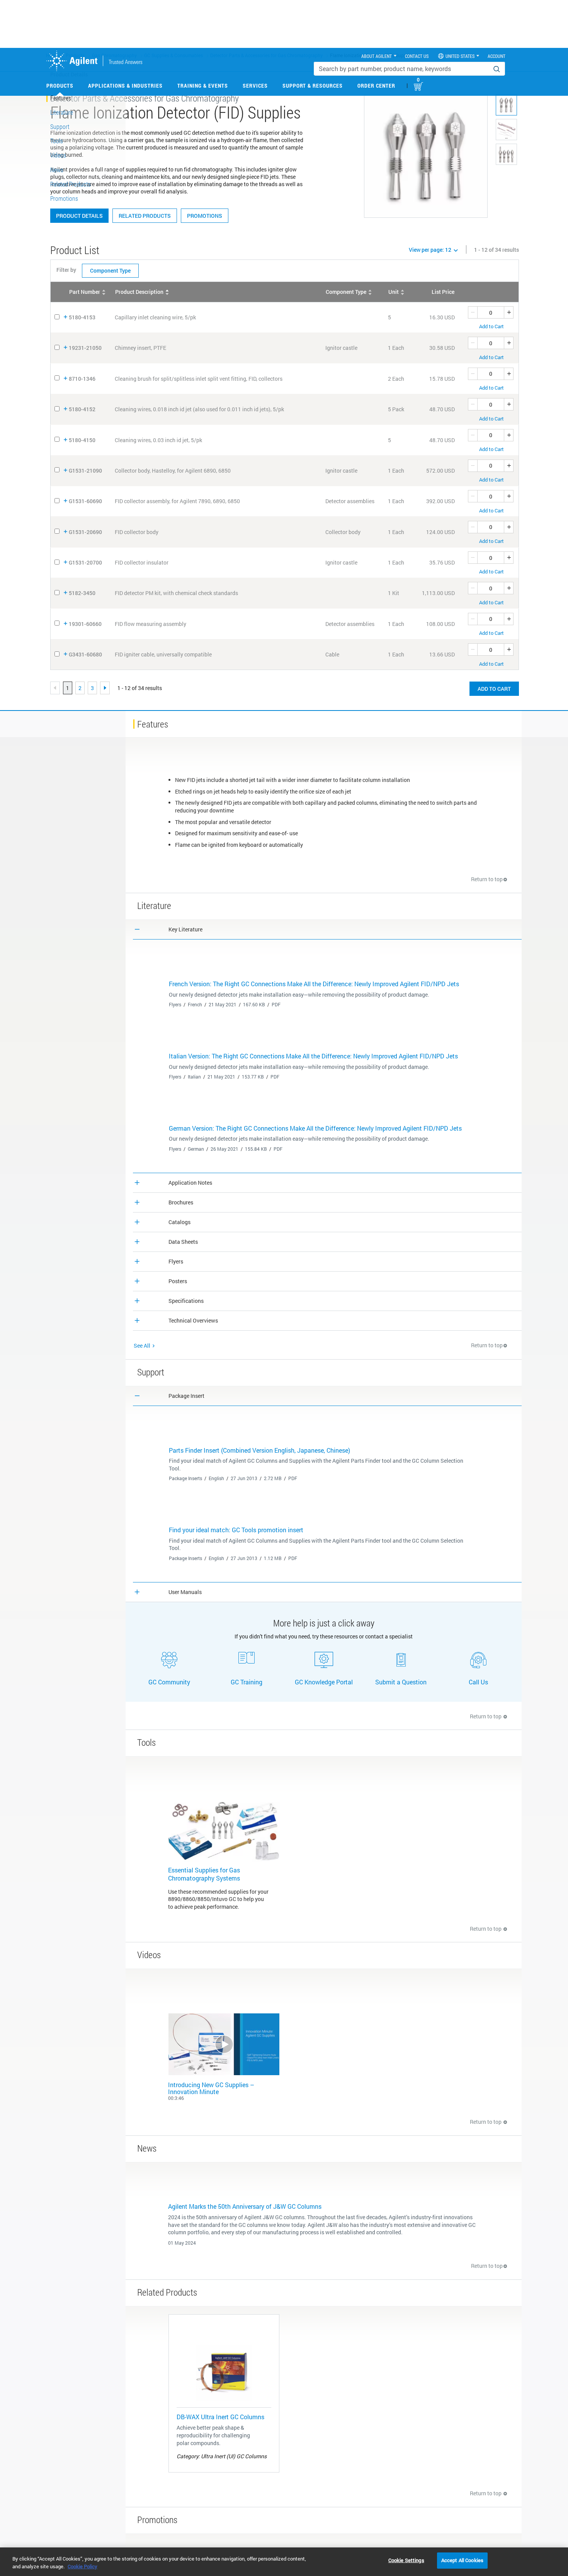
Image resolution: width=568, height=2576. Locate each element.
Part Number (85, 292)
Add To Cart (494, 689)
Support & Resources (313, 86)
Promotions (205, 216)
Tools (57, 141)
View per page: (430, 250)
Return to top (487, 879)
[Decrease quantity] (473, 312)
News (57, 170)
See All (142, 1346)
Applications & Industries (125, 86)
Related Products (145, 216)
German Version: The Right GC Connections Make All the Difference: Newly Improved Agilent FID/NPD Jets (315, 1128)
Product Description (139, 292)
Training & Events (203, 86)
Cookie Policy (82, 2566)
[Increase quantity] (509, 312)
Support (60, 126)
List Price (443, 292)
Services (255, 86)
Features (61, 98)
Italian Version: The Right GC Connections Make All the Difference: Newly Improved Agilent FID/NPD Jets (313, 1056)
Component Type (110, 270)
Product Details (79, 216)
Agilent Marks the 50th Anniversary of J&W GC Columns (245, 2206)
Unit (394, 292)
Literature (62, 112)
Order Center (376, 86)
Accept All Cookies (462, 2560)
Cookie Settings (406, 2560)
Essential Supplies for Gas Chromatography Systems (204, 1874)
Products (60, 86)
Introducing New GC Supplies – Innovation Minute (211, 2088)
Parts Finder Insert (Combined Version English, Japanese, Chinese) (259, 1450)
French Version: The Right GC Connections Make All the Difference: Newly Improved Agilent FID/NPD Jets (314, 984)
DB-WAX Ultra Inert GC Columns (220, 2417)
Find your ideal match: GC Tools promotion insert (236, 1530)
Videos (58, 155)
